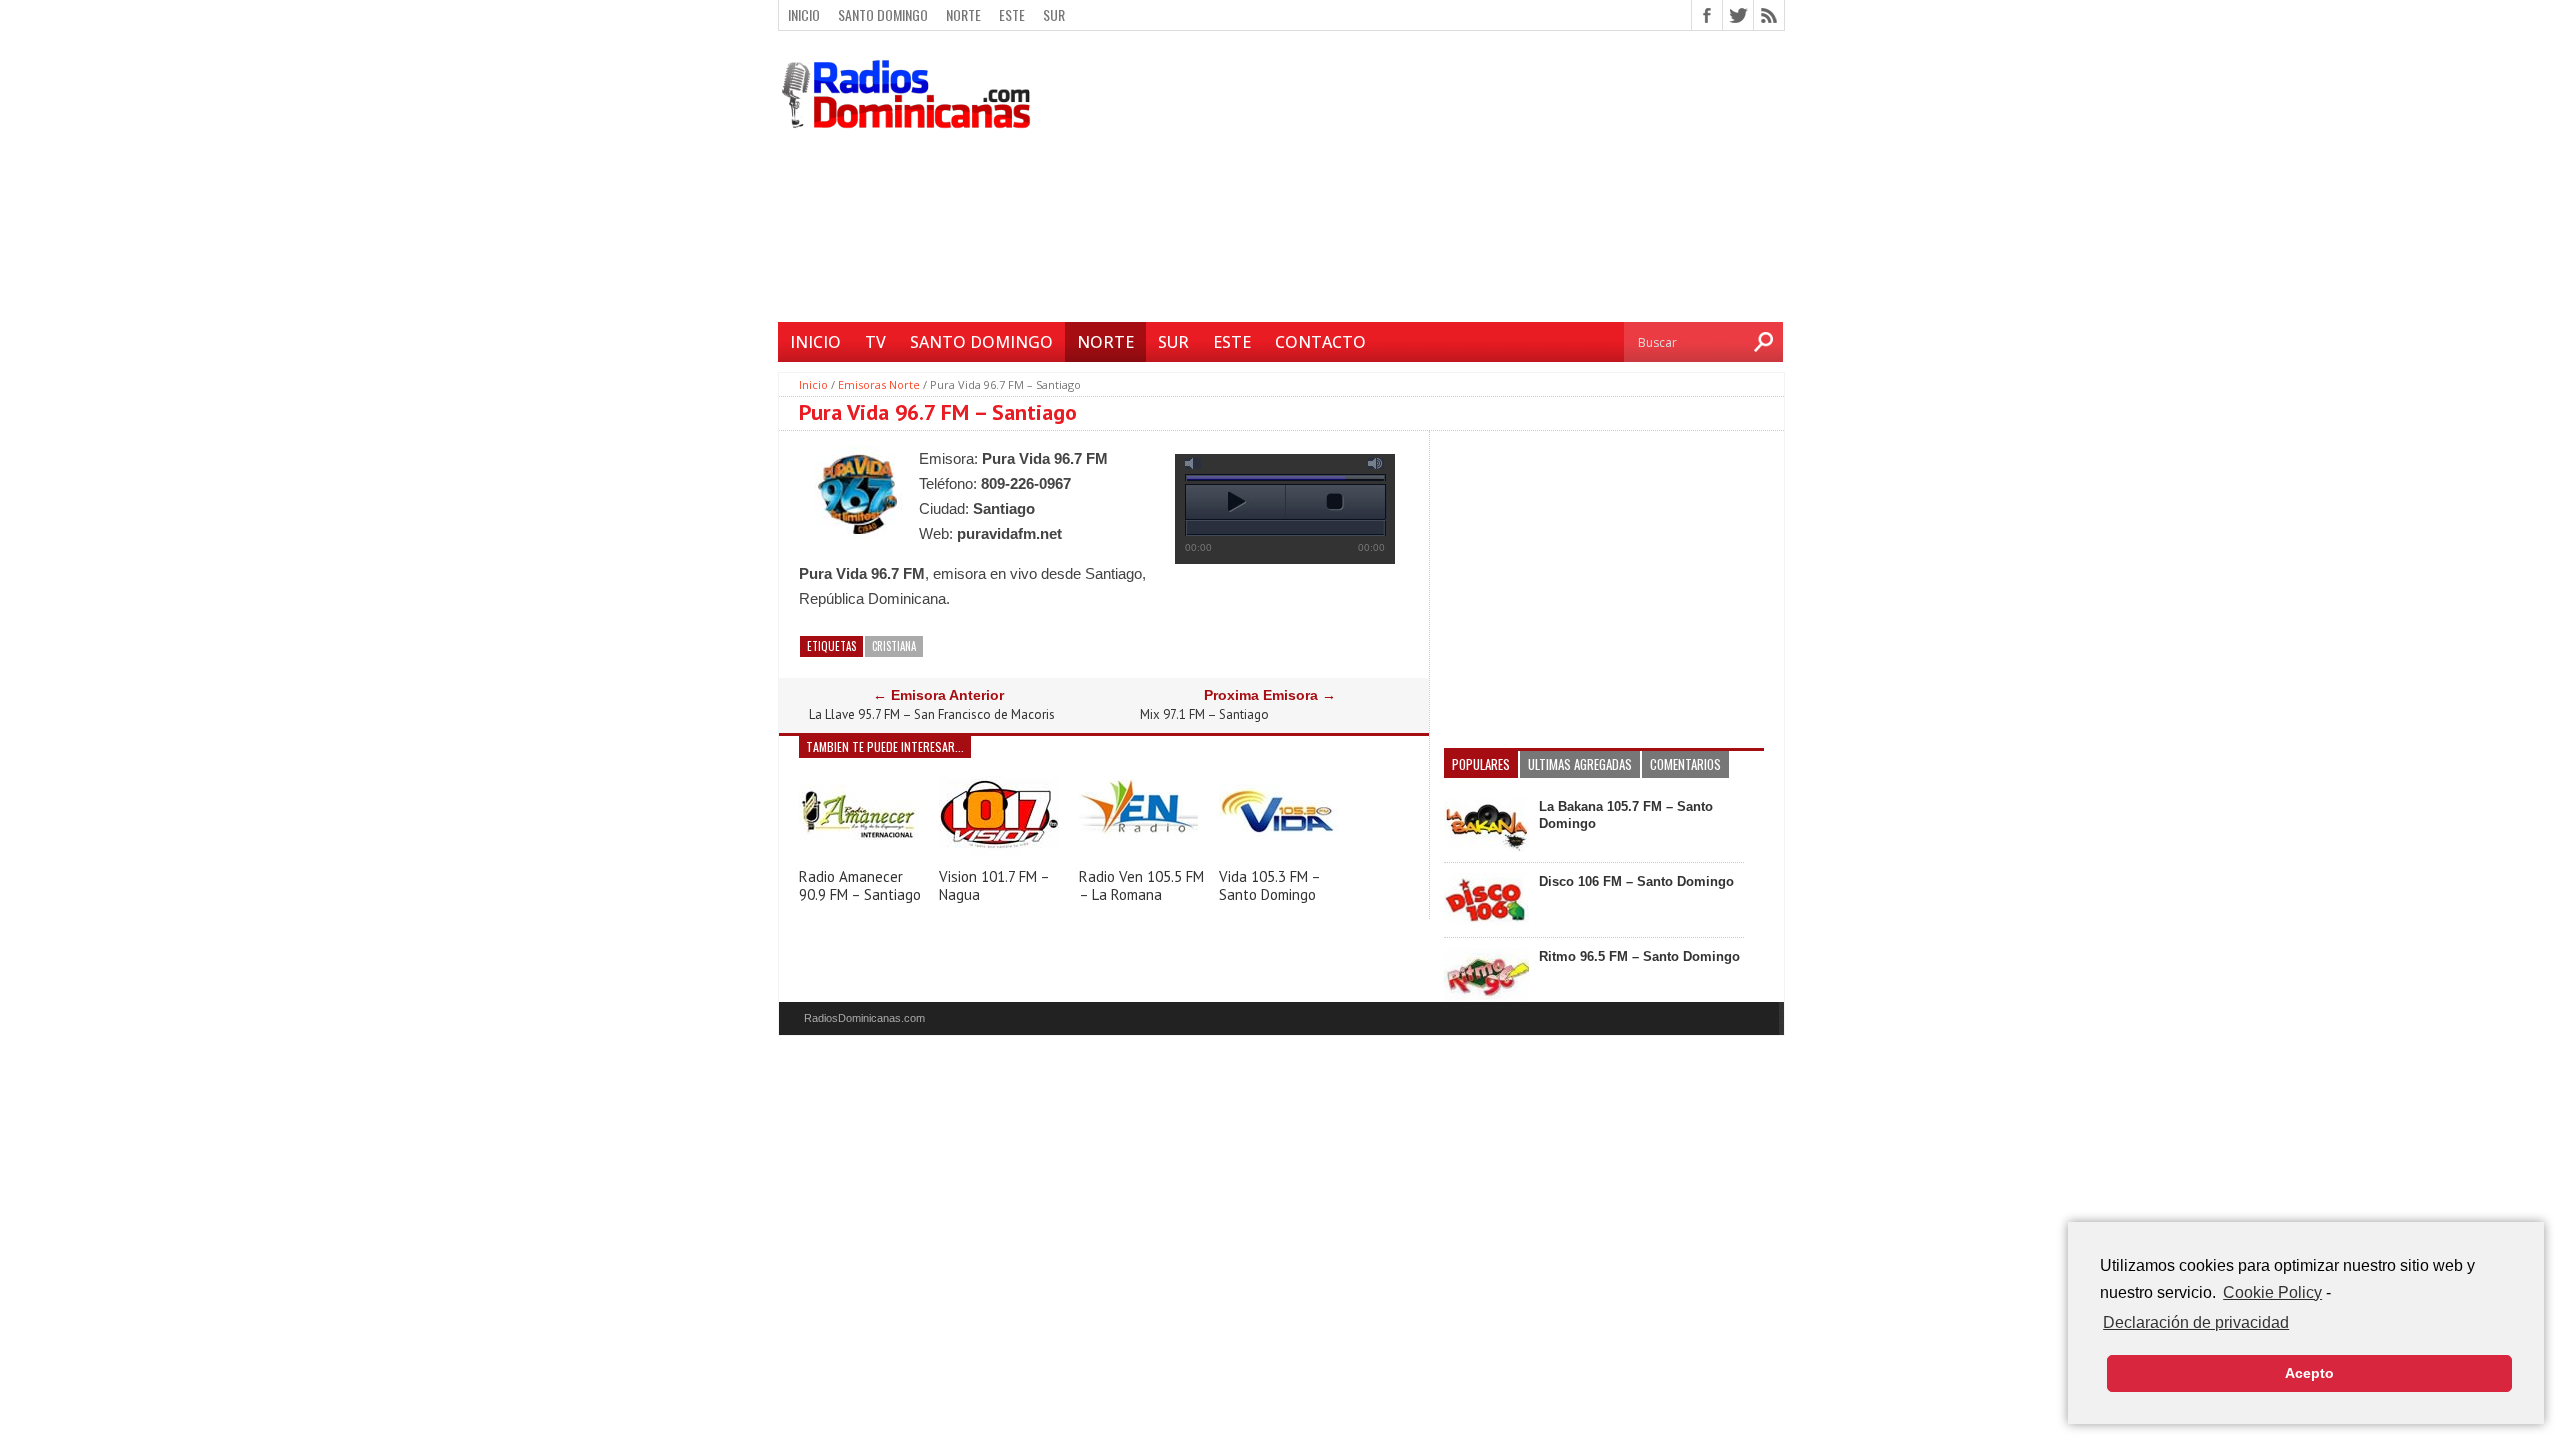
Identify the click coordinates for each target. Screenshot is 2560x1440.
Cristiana (894, 646)
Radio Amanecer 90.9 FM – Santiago (860, 885)
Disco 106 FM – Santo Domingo (1636, 881)
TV (875, 342)
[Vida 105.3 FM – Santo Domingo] (1279, 854)
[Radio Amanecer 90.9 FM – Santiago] (859, 855)
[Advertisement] (1415, 179)
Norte (963, 14)
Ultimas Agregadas (1580, 764)
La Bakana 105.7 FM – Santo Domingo (1626, 815)
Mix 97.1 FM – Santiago (1204, 715)
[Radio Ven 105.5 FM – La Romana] (1139, 855)
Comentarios (1685, 764)
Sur (1054, 14)
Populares (1481, 764)
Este (1012, 14)
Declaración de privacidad (2196, 1322)
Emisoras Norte (879, 384)
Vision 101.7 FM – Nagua (994, 885)
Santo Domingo (883, 14)
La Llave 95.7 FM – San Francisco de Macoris (932, 715)
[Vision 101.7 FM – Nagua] (999, 855)
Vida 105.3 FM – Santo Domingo (1269, 885)
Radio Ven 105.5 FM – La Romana (1141, 885)
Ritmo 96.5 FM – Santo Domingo (1639, 956)
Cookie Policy (2272, 1292)
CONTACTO (1320, 342)
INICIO (815, 342)
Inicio (804, 14)
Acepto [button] (2309, 1373)
